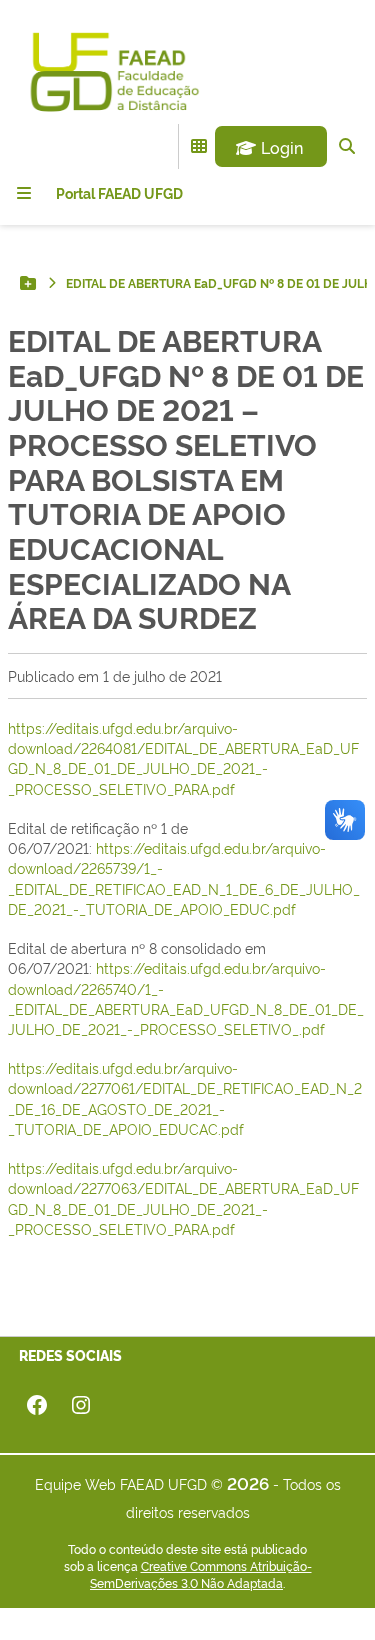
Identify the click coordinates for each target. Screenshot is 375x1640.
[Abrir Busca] (347, 146)
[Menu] (24, 193)
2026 (248, 1482)
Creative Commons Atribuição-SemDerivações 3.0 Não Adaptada (201, 1574)
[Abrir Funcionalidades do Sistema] (199, 146)
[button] (271, 147)
